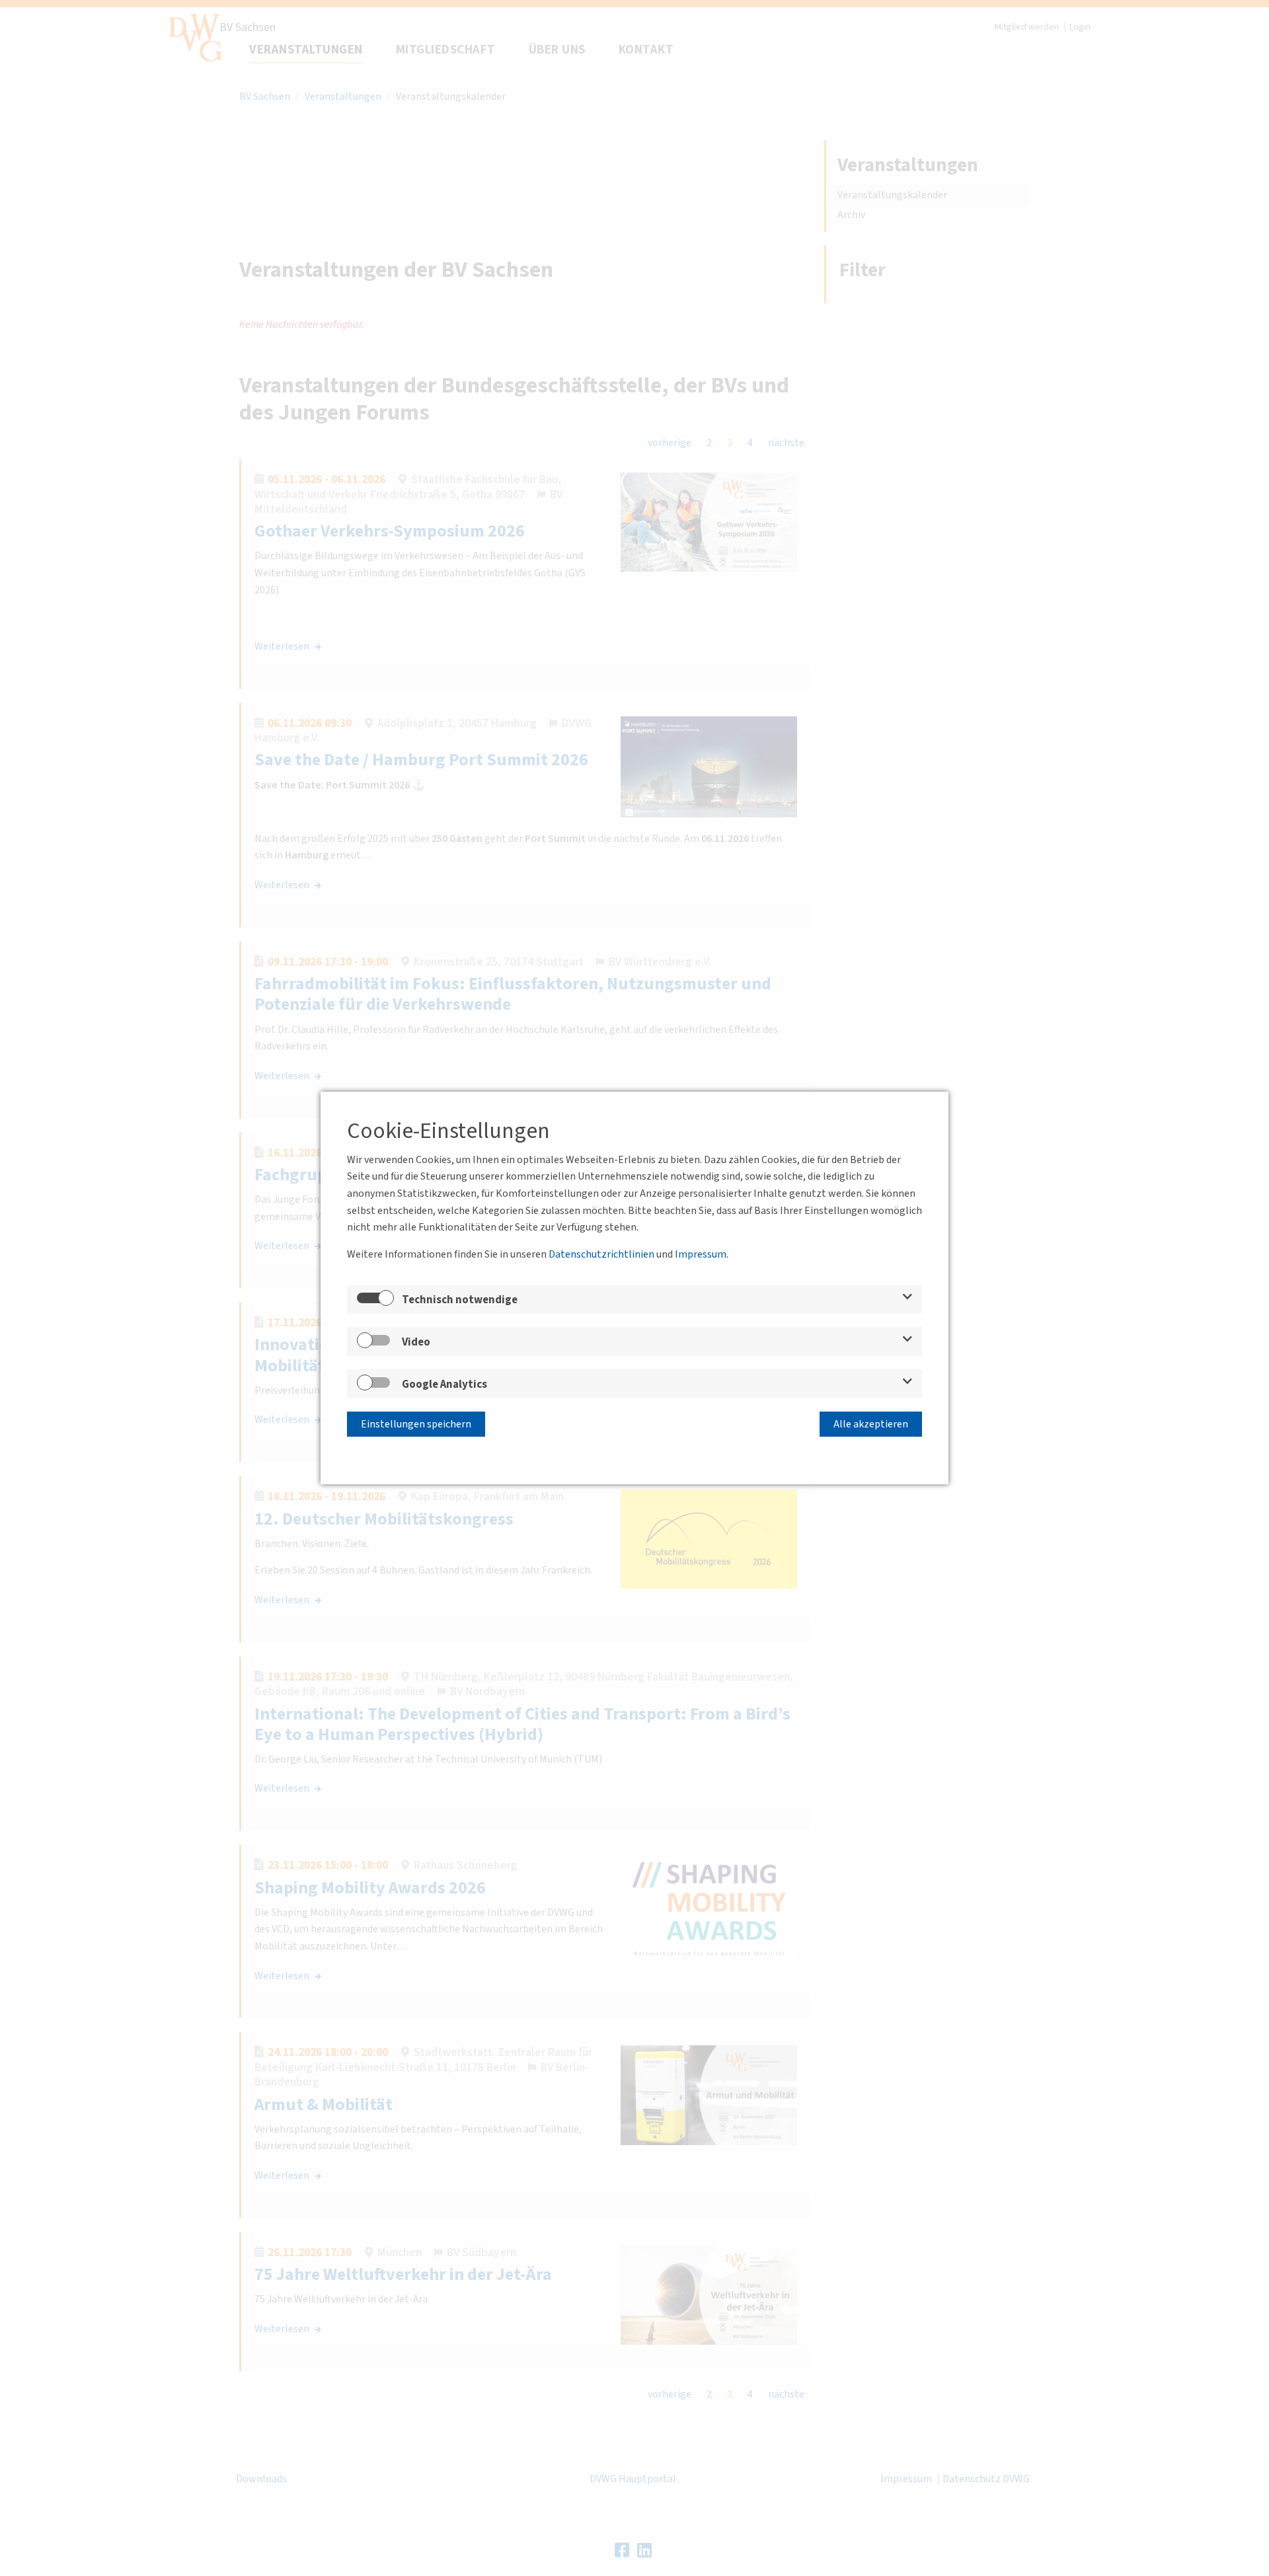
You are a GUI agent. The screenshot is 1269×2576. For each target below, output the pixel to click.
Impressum (701, 1254)
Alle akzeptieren (871, 1424)
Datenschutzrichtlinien (601, 1254)
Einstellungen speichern (416, 1424)
